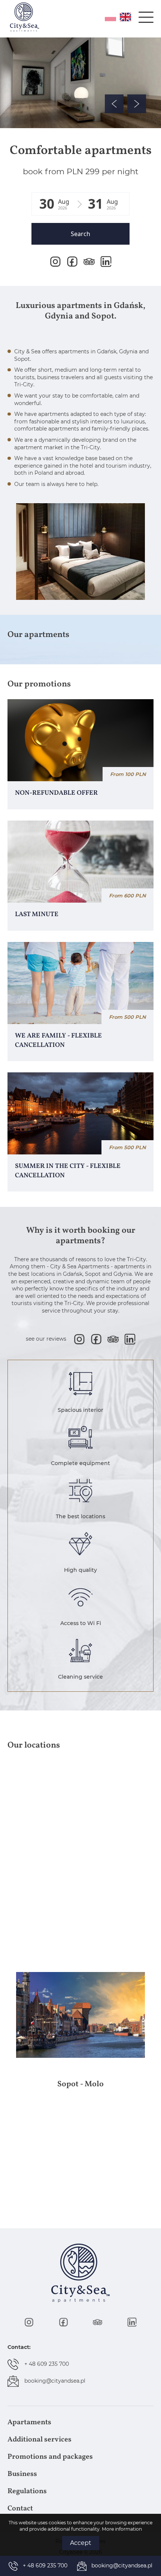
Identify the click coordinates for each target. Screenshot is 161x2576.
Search (80, 234)
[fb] (72, 262)
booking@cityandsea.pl (55, 2381)
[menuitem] (80, 2422)
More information (122, 2529)
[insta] (55, 262)
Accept (81, 2543)
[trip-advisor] (89, 262)
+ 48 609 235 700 (47, 2364)
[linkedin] (106, 262)
